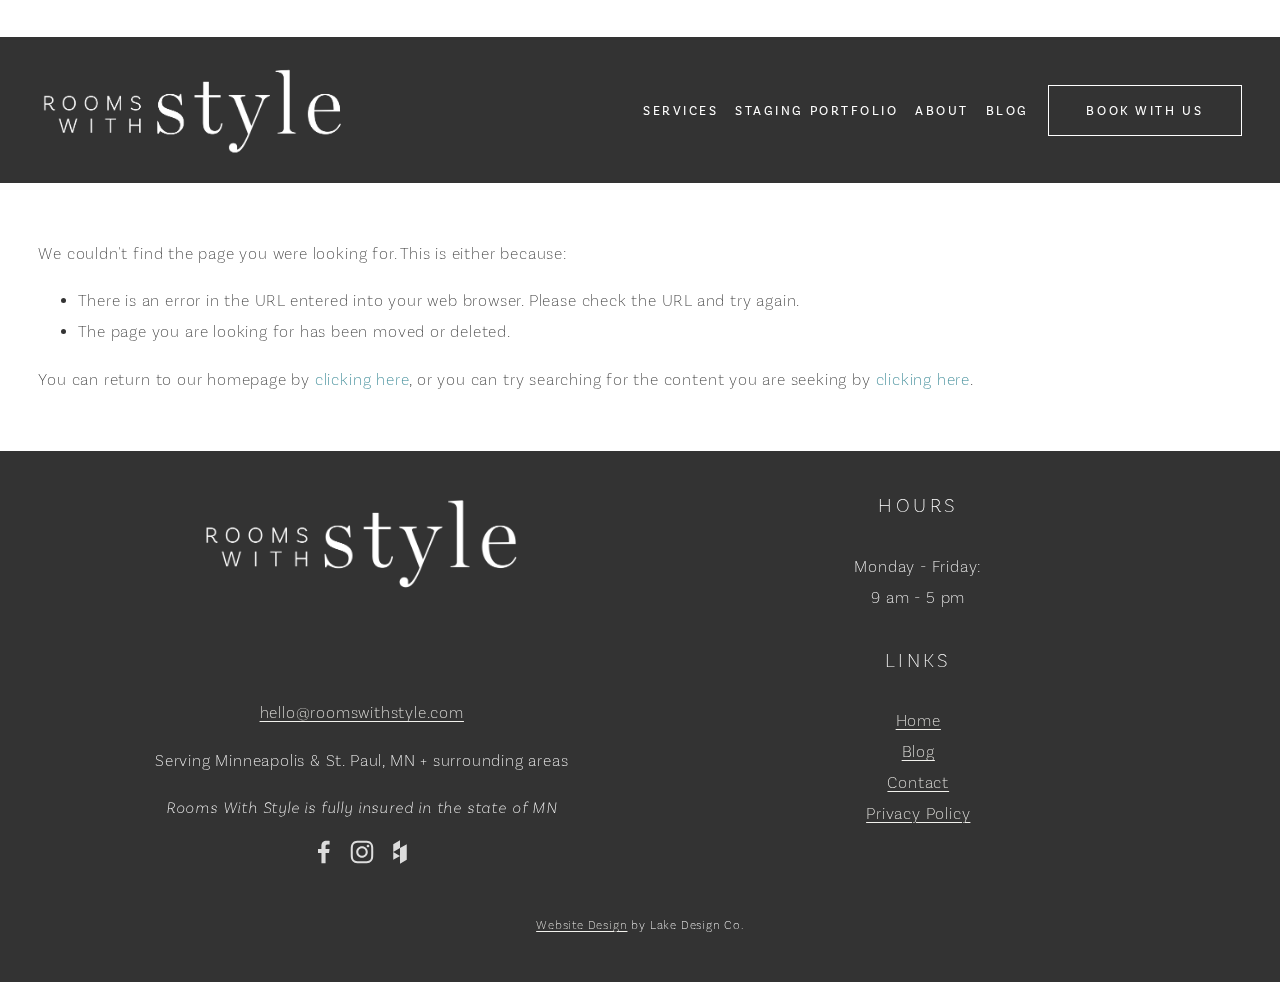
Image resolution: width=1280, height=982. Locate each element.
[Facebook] (324, 852)
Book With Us (1144, 110)
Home (918, 720)
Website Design (581, 925)
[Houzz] (400, 852)
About (942, 110)
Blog (1007, 110)
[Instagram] (362, 852)
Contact (918, 782)
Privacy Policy (918, 813)
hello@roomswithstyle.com (362, 712)
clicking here (362, 379)
